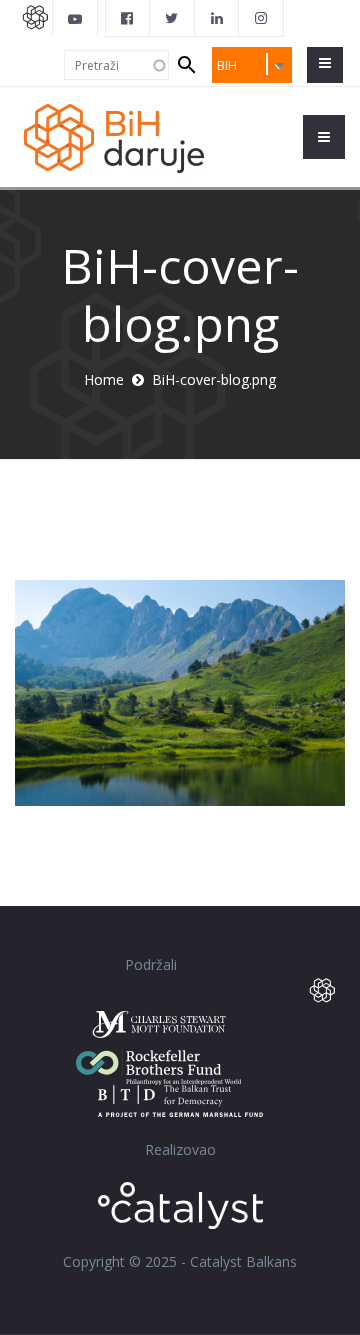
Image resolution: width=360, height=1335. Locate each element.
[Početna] (125, 136)
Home (104, 379)
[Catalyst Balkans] (128, 18)
